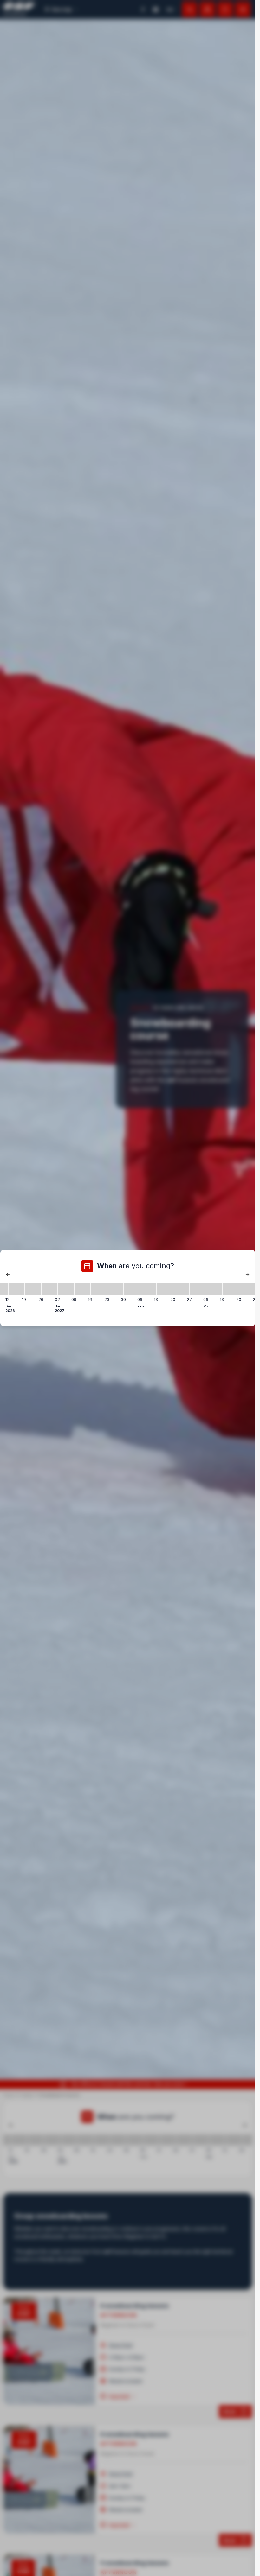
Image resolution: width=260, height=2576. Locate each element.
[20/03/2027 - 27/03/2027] (247, 1289)
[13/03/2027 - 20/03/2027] (231, 1289)
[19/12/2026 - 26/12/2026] (33, 1289)
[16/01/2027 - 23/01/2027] (99, 1289)
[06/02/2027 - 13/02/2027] (148, 1289)
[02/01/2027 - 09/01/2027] (66, 1289)
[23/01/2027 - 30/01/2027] (115, 1289)
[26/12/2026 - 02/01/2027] (49, 1289)
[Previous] (8, 1275)
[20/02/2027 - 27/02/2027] (181, 1289)
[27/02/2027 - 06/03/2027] (198, 1289)
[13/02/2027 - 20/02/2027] (165, 1289)
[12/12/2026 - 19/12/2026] (16, 1289)
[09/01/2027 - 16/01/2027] (82, 1289)
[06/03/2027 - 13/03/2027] (214, 1289)
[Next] (247, 1275)
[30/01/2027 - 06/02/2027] (132, 1289)
